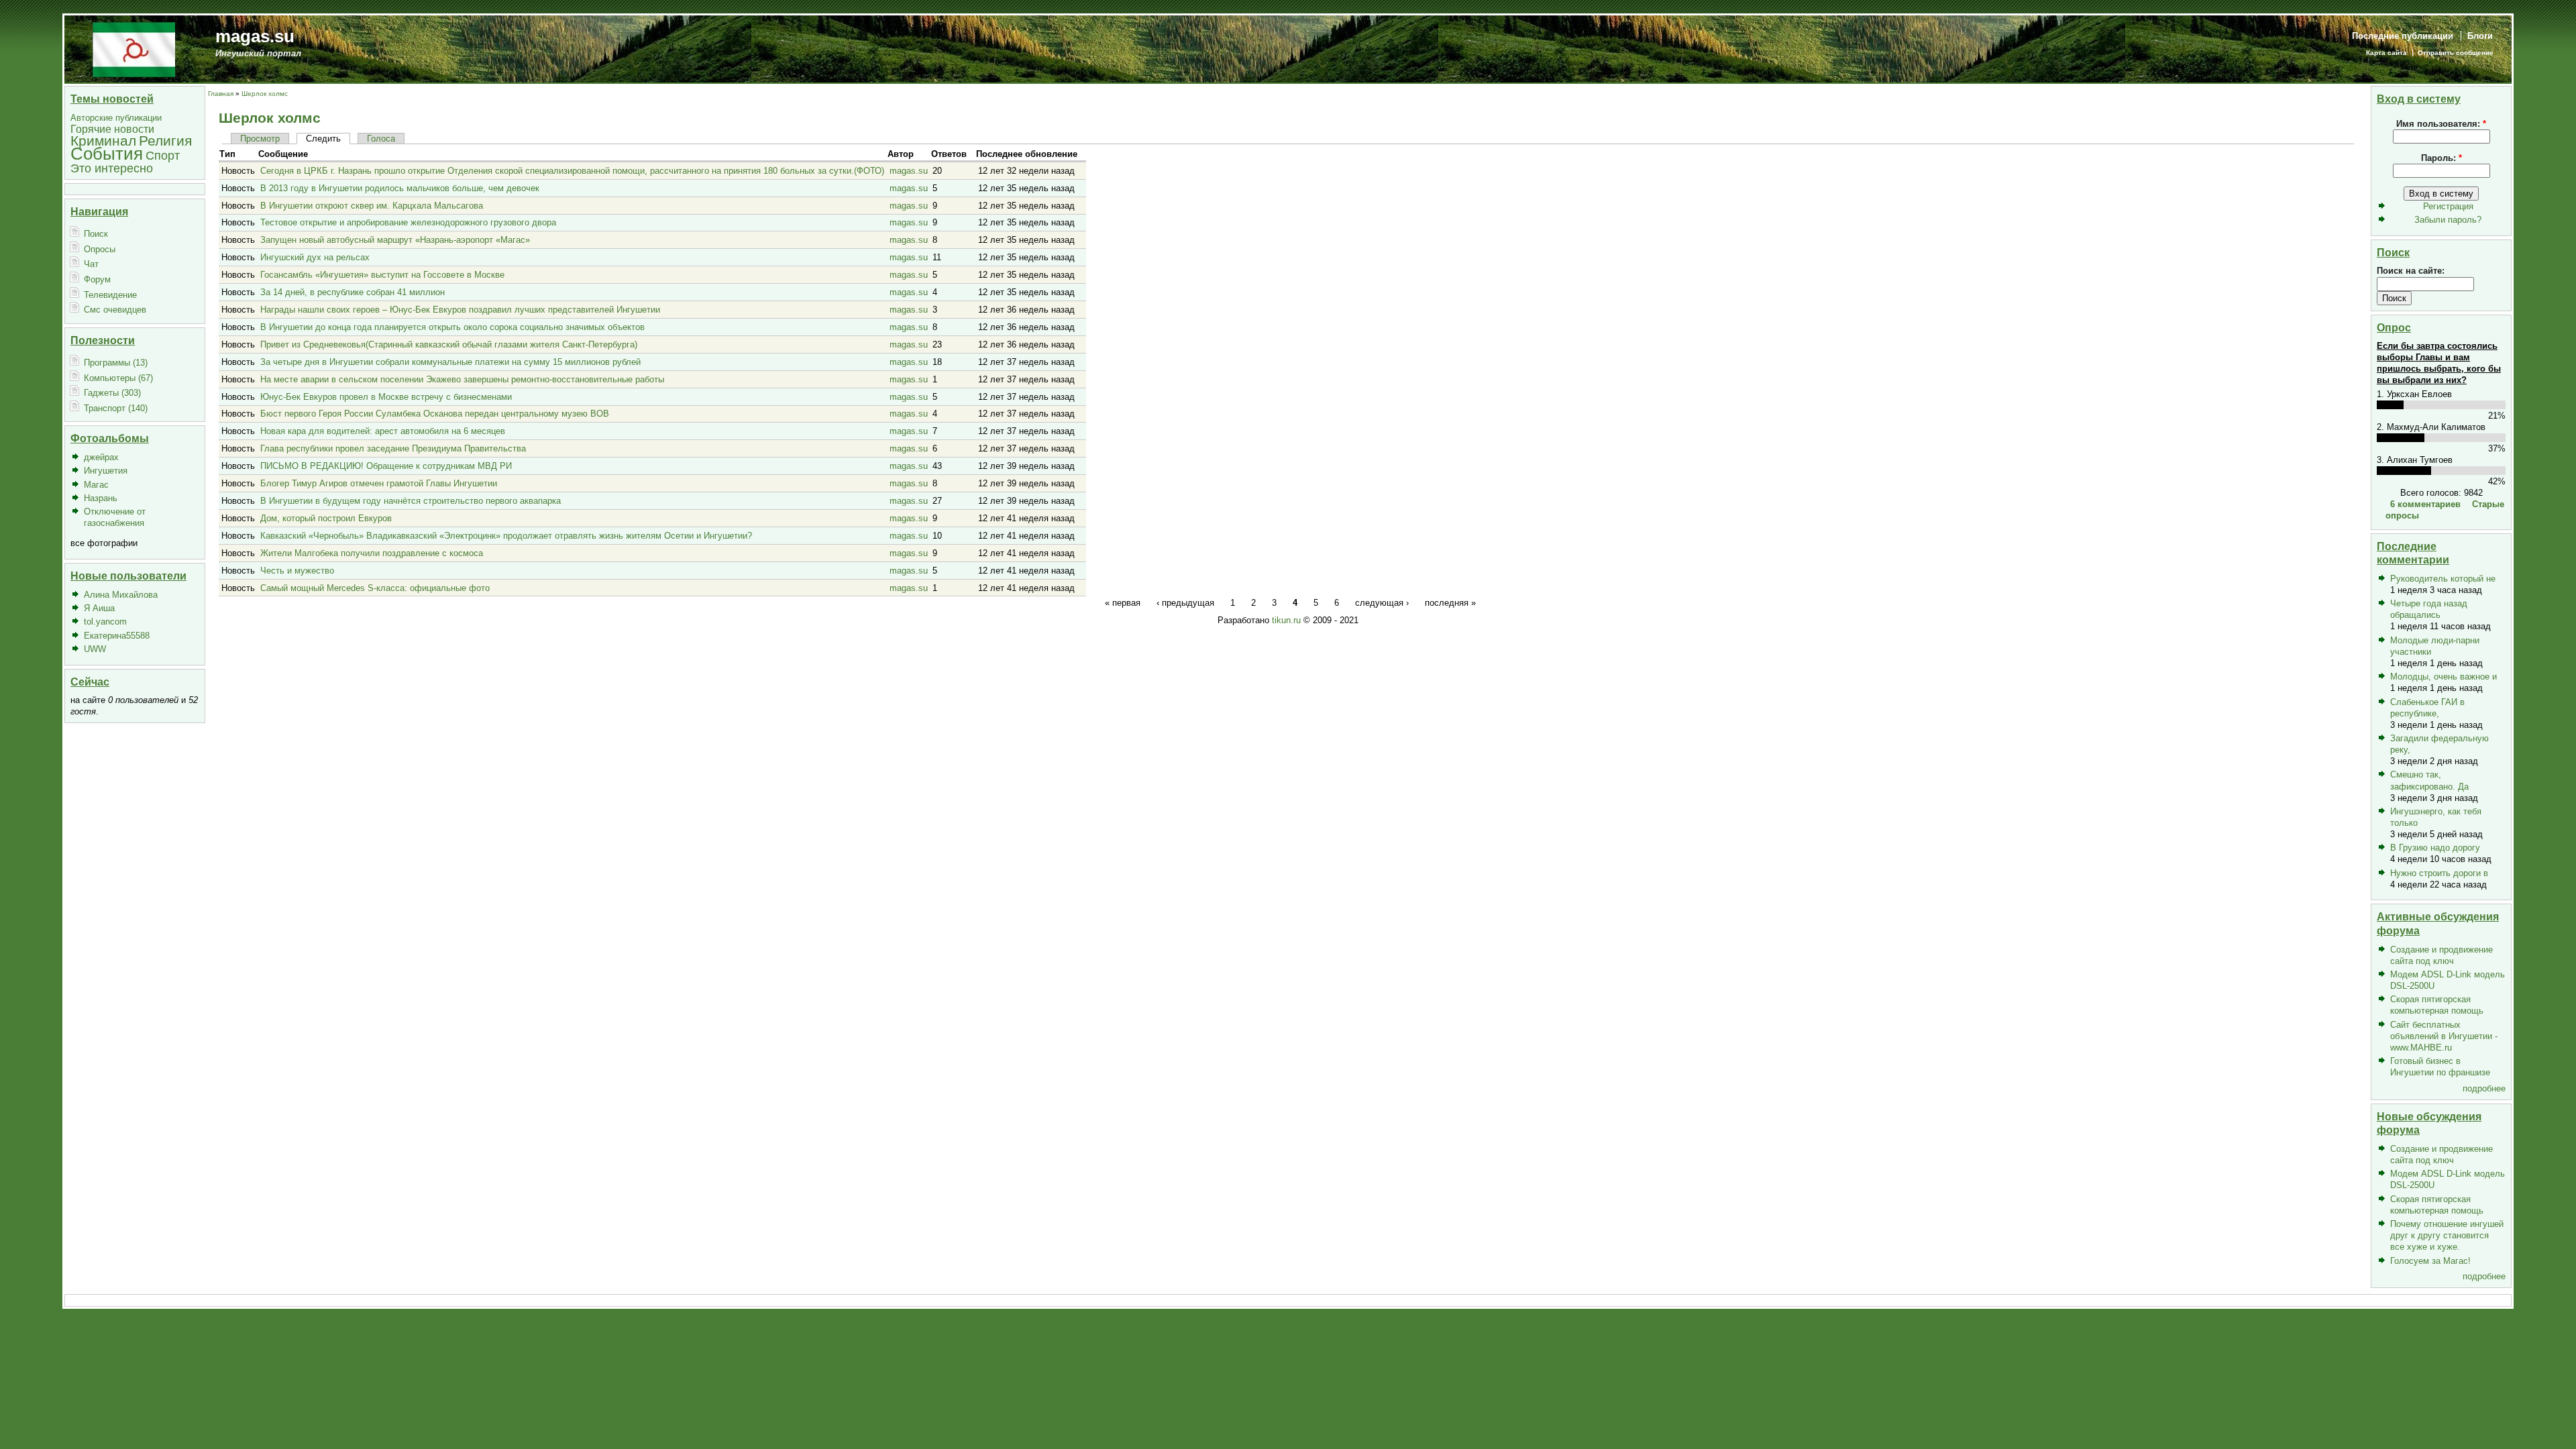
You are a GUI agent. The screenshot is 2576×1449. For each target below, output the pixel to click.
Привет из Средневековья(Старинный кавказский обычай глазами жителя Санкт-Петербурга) (449, 344)
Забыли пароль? (2448, 220)
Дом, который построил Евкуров (326, 518)
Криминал (103, 141)
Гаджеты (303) (112, 393)
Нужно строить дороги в (2439, 873)
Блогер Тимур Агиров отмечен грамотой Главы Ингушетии (379, 483)
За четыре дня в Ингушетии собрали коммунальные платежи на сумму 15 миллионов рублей (450, 362)
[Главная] (134, 49)
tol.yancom (105, 622)
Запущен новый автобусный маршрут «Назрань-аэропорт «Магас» (395, 240)
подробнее (2484, 1088)
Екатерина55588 (117, 636)
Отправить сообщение (2456, 53)
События (107, 154)
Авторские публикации (116, 118)
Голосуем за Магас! (2430, 1261)
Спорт (163, 155)
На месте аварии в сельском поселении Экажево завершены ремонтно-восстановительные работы (462, 379)
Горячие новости (112, 129)
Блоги (2480, 36)
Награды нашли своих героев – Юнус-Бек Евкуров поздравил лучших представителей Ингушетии (460, 310)
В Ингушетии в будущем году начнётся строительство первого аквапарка (411, 501)
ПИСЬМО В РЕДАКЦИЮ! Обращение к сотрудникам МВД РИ (386, 466)
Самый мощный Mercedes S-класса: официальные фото (375, 588)
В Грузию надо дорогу (2435, 848)
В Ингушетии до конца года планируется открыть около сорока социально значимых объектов (452, 327)
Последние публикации (2403, 36)
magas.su (255, 36)
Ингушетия (106, 471)
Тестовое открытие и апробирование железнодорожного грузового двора (408, 222)
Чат (91, 264)
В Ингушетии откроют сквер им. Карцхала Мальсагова (372, 206)
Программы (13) (116, 363)
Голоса (381, 139)
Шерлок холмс (265, 94)
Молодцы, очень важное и (2444, 677)
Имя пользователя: (2441, 124)
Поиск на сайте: (2411, 271)
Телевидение (110, 295)
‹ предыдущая (1185, 602)
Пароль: (2441, 158)
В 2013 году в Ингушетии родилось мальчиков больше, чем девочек (400, 188)
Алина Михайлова (121, 595)
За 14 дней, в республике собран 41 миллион (353, 292)
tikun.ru (1286, 620)
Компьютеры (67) (118, 378)
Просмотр (260, 139)
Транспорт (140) (116, 408)
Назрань (101, 498)
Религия (165, 141)
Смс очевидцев (115, 310)
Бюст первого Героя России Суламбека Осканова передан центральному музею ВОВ (435, 414)
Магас (96, 485)
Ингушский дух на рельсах (315, 257)
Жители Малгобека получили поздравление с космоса (372, 553)
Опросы (100, 249)
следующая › (1382, 602)
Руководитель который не (2443, 579)
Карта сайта (2386, 53)
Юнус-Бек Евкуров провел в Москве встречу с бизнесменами (386, 397)
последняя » (1450, 602)
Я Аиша (99, 608)
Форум (97, 279)
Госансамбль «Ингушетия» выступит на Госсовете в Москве (382, 275)
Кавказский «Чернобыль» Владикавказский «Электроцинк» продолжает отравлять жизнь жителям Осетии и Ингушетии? (506, 536)
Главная (221, 94)
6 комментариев (2425, 504)
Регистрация (2448, 206)
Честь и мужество (297, 571)
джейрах (101, 457)
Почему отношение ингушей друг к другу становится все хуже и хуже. (2447, 1235)
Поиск (96, 234)
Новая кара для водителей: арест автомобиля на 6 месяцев (383, 431)
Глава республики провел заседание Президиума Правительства (393, 448)
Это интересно (112, 168)
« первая (1123, 602)
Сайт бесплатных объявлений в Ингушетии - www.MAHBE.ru (2444, 1036)
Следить (323, 139)
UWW (95, 649)
